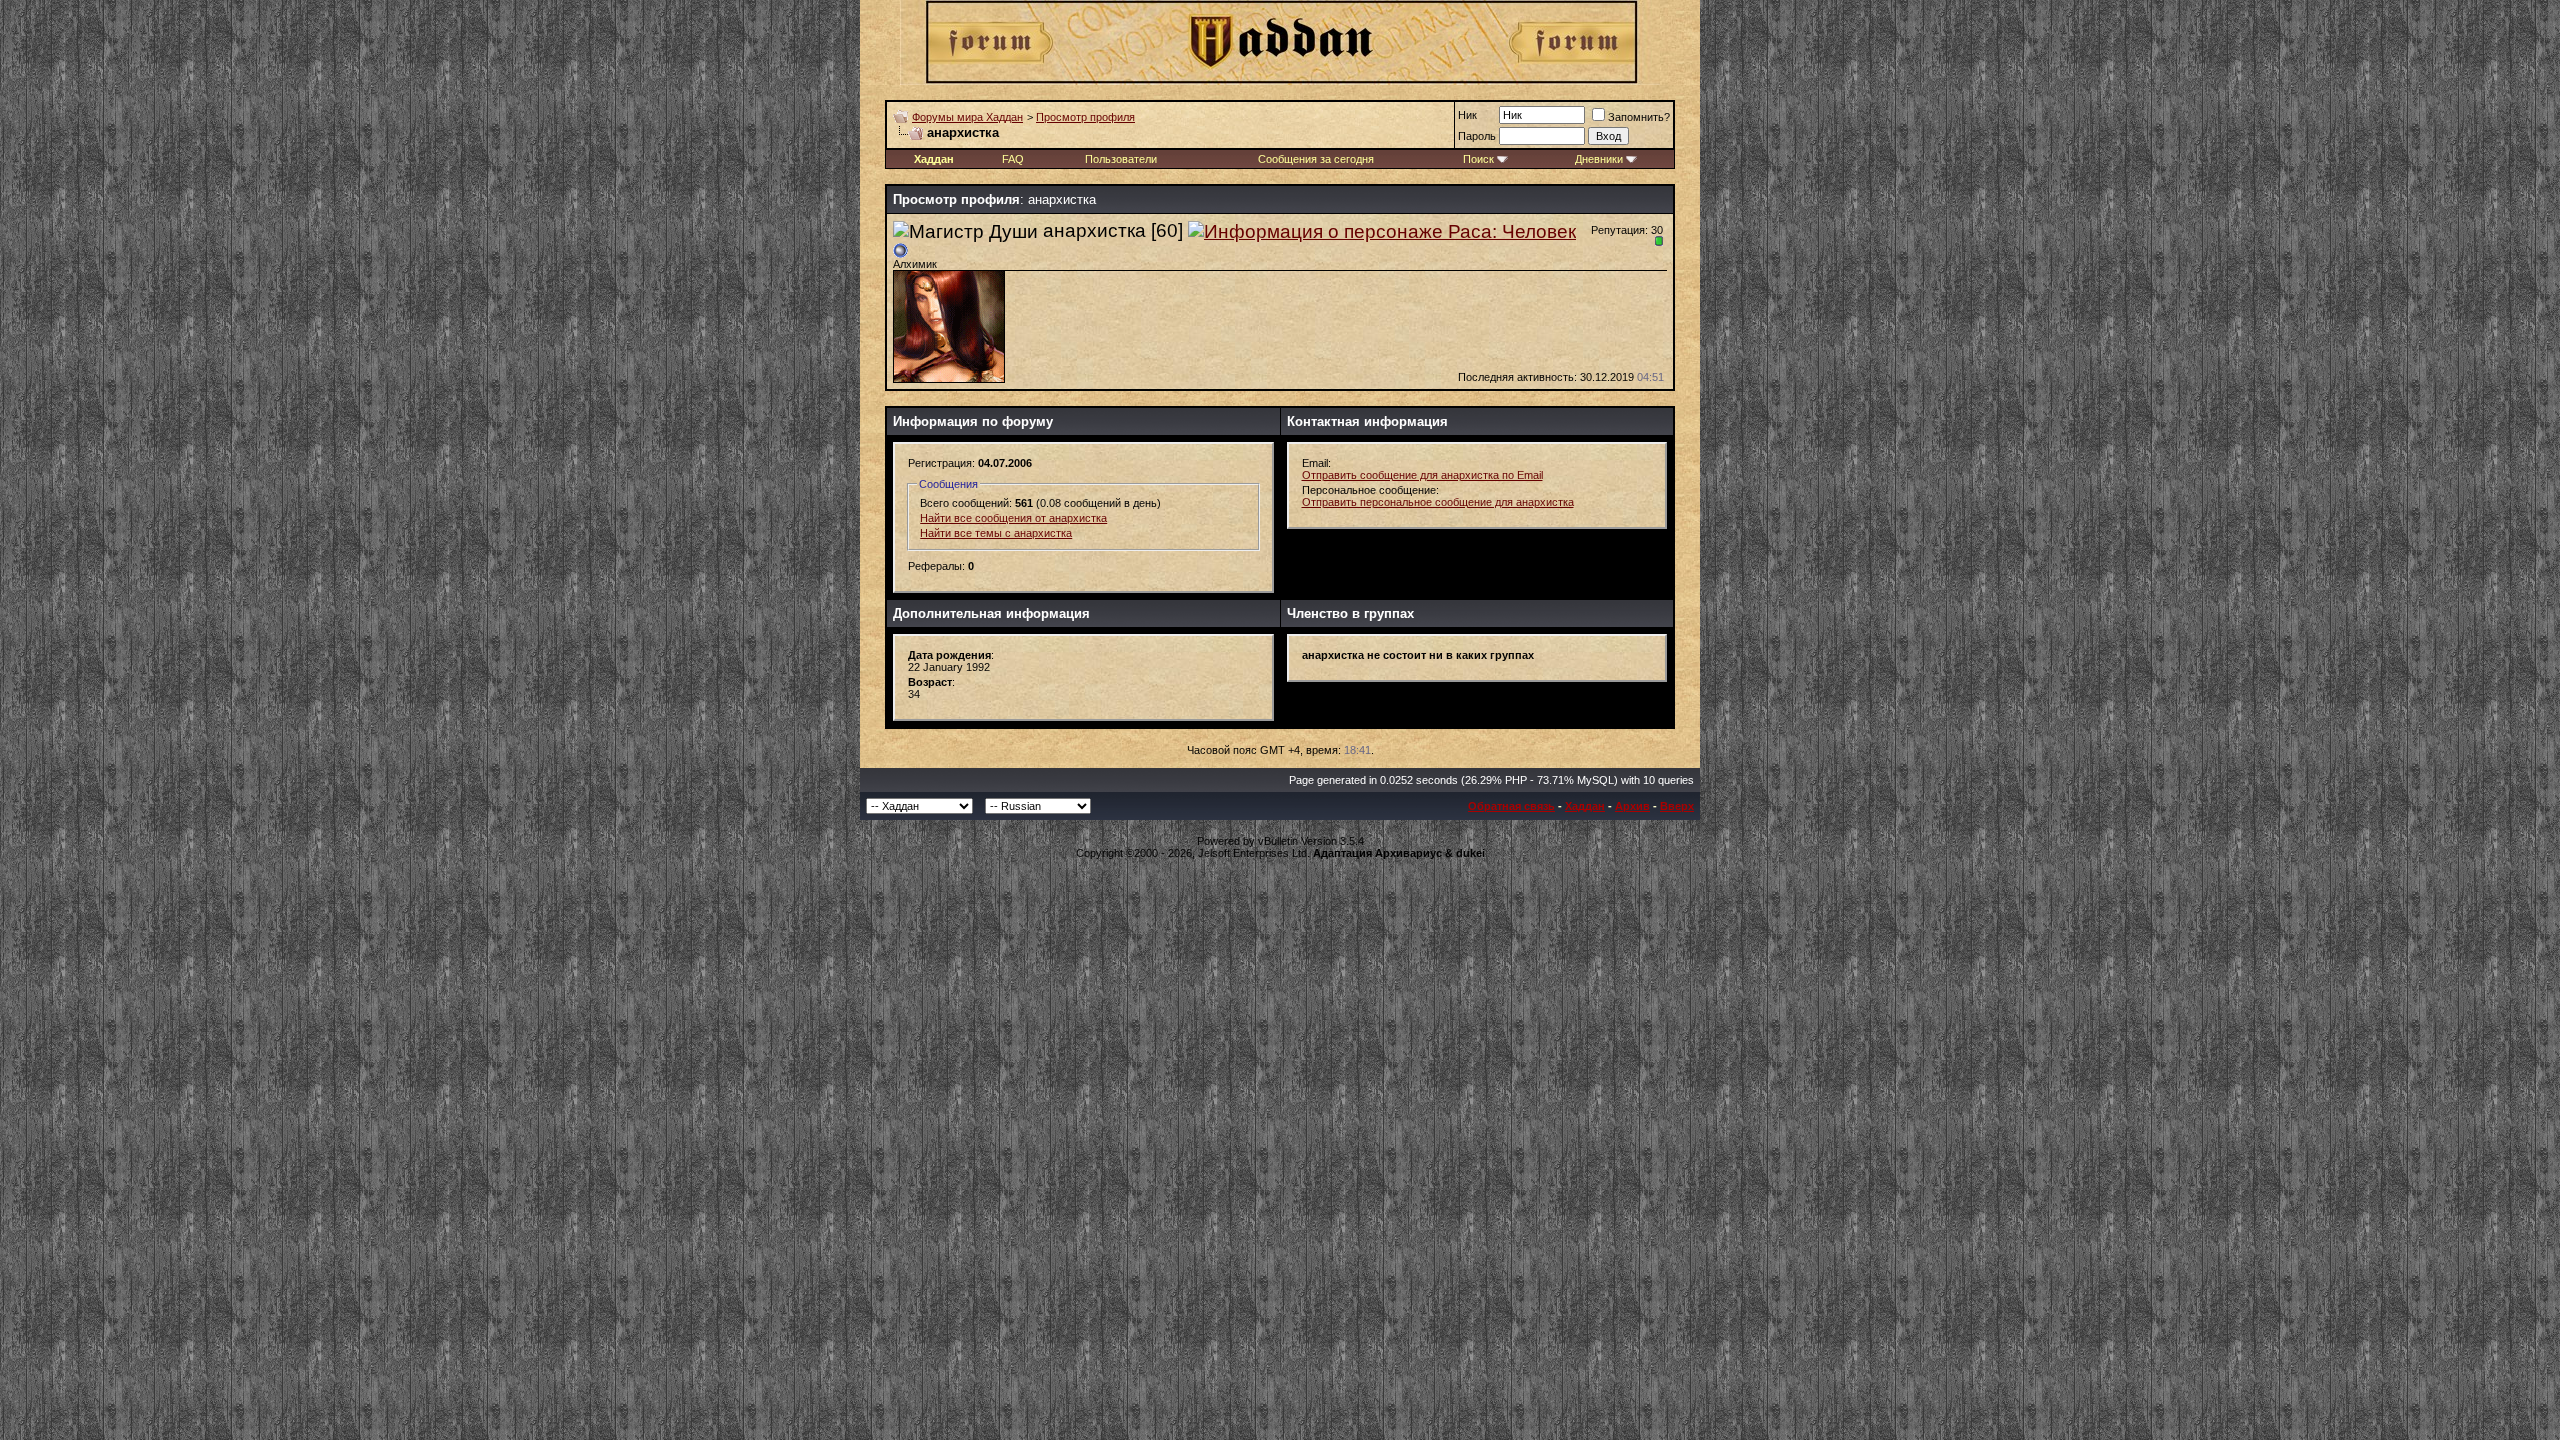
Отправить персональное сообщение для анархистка (1438, 502)
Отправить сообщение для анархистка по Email (1422, 475)
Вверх (1677, 806)
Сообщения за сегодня (1316, 159)
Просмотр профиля (1085, 117)
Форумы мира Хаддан (967, 117)
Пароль (1477, 136)
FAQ (1013, 159)
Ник (1467, 115)
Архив (1632, 806)
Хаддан (1585, 806)
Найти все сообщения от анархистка (1013, 518)
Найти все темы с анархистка (996, 533)
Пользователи (1121, 159)
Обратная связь (1511, 806)
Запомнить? (1639, 117)
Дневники (1599, 159)
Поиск (1478, 159)
